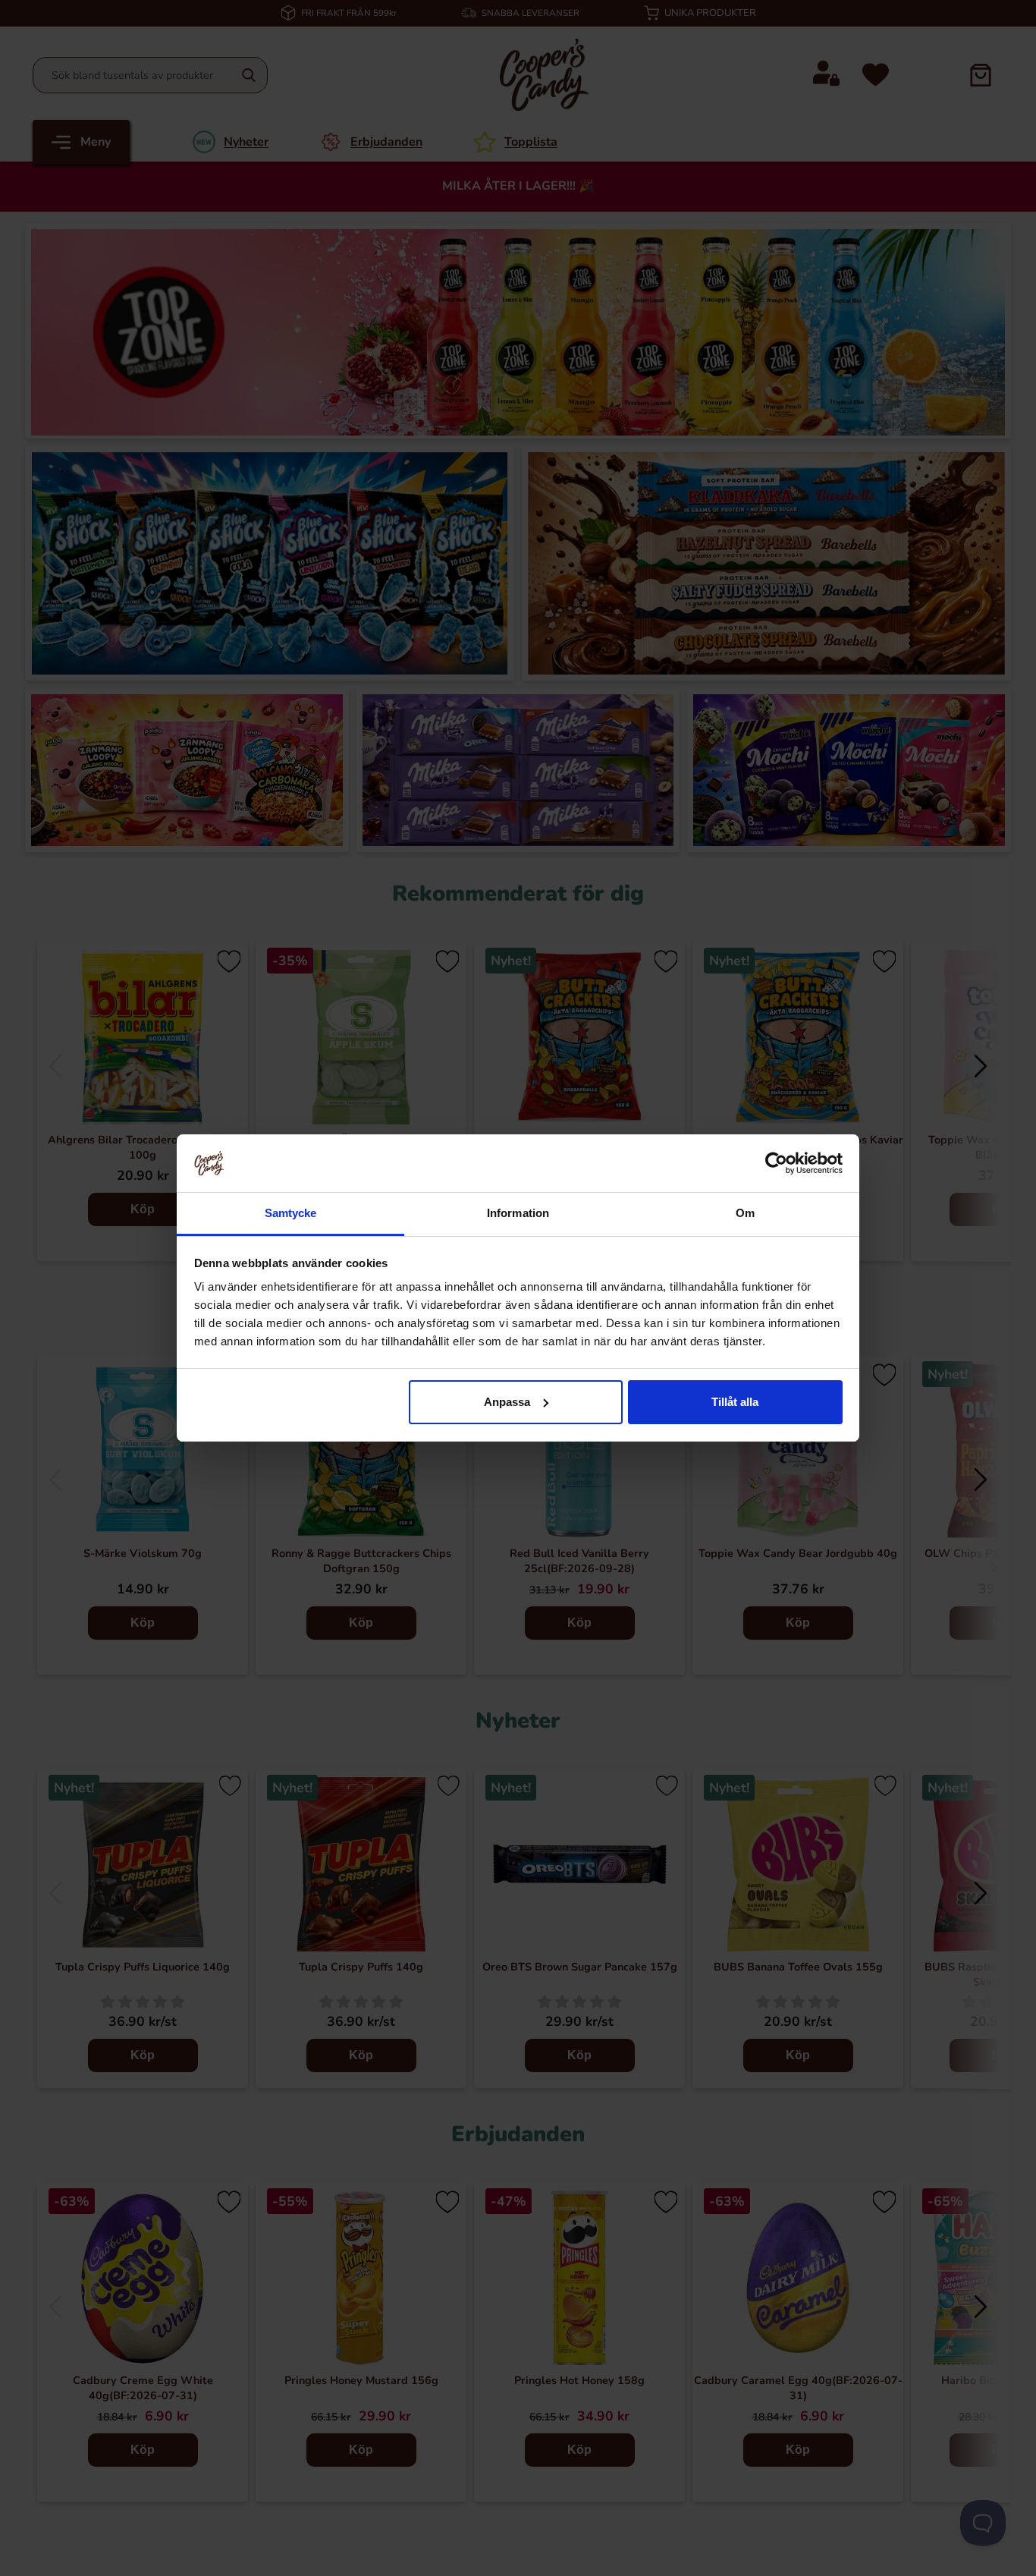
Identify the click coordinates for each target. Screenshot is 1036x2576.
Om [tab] (745, 1213)
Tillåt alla (735, 1402)
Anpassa (507, 1402)
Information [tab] (518, 1213)
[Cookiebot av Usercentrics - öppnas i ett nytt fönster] (776, 1163)
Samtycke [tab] (291, 1213)
